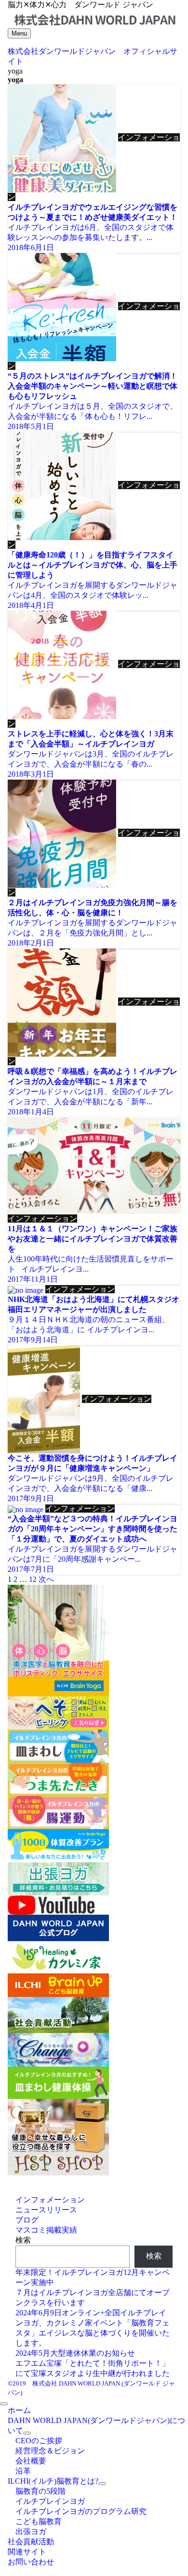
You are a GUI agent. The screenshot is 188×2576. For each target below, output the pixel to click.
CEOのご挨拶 (39, 2441)
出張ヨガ (31, 2532)
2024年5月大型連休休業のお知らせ (75, 2353)
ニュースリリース (46, 2210)
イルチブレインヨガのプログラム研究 (81, 2511)
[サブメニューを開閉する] (27, 2433)
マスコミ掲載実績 (46, 2230)
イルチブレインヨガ (50, 2501)
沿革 (23, 2471)
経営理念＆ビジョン (50, 2451)
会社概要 (31, 2461)
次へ (46, 1579)
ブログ (27, 2220)
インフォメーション (50, 2200)
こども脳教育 (39, 2521)
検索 (23, 2240)
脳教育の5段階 (40, 2491)
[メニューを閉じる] (4, 2404)
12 (33, 1579)
